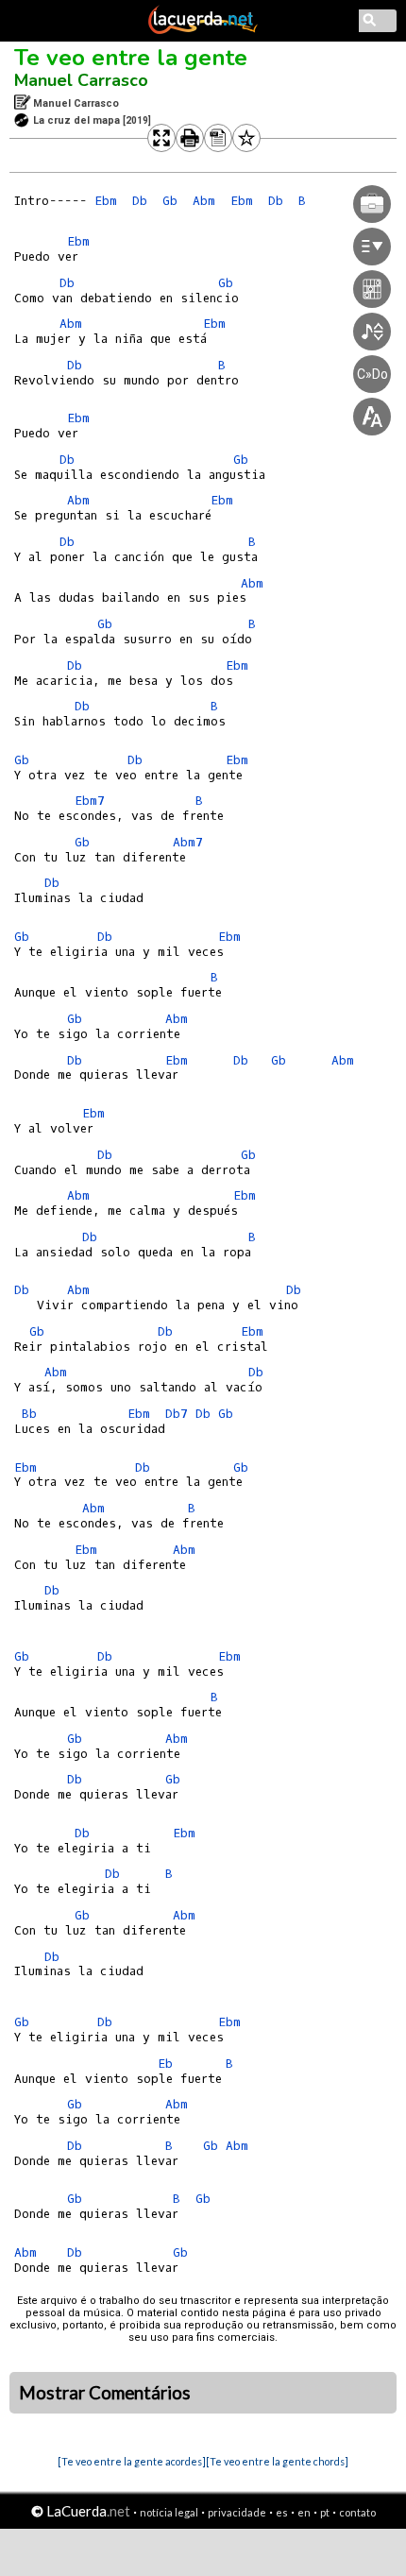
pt (325, 2512)
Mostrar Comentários (105, 2393)
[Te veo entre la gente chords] (277, 2461)
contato (357, 2512)
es (282, 2512)
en (304, 2512)
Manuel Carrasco (81, 80)
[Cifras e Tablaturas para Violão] (203, 30)
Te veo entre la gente (131, 58)
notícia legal (169, 2512)
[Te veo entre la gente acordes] (132, 2461)
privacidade (237, 2512)
